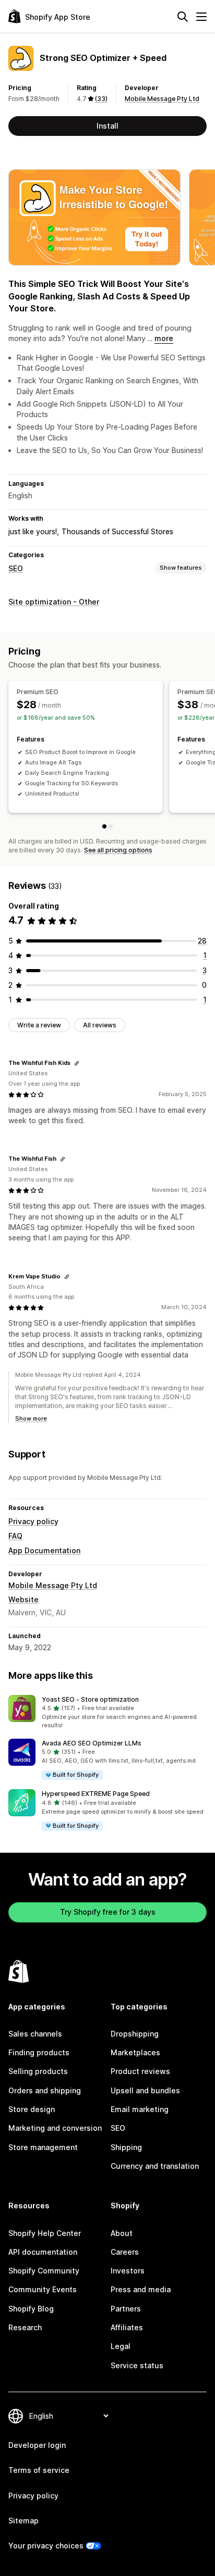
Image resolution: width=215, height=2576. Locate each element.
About (122, 2233)
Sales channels (35, 2034)
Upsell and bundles (145, 2090)
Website (23, 1599)
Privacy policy (33, 1521)
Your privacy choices (46, 2546)
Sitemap (23, 2521)
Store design (32, 2109)
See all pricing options (118, 850)
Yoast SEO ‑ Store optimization (90, 1699)
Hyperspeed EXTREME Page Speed (96, 1794)
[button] (107, 1713)
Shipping (126, 2147)
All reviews (100, 1025)
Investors (128, 2271)
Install (107, 126)
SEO (16, 568)
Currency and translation (155, 2166)
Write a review (39, 1025)
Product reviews (140, 2071)
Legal (121, 2346)
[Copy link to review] (77, 1063)
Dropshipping (135, 2034)
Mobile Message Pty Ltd (162, 99)
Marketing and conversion (55, 2128)
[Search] (183, 17)
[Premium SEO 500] (111, 826)
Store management (43, 2147)
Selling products (38, 2071)
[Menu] (201, 17)
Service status (137, 2365)
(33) (101, 99)
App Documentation (44, 1550)
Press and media (141, 2289)
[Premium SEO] (104, 826)
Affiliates (127, 2327)
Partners (126, 2309)
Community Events (43, 2289)
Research (25, 2327)
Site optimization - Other (54, 602)
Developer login (37, 2445)
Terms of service (39, 2470)
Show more (31, 1418)
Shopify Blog (31, 2309)
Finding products (39, 2052)
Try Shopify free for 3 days (108, 1912)
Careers (125, 2252)
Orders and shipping (45, 2090)
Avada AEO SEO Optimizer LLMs (92, 1743)
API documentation (43, 2252)
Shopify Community (44, 2271)
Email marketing (140, 2109)
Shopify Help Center (45, 2233)
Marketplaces (135, 2052)
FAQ (15, 1536)
